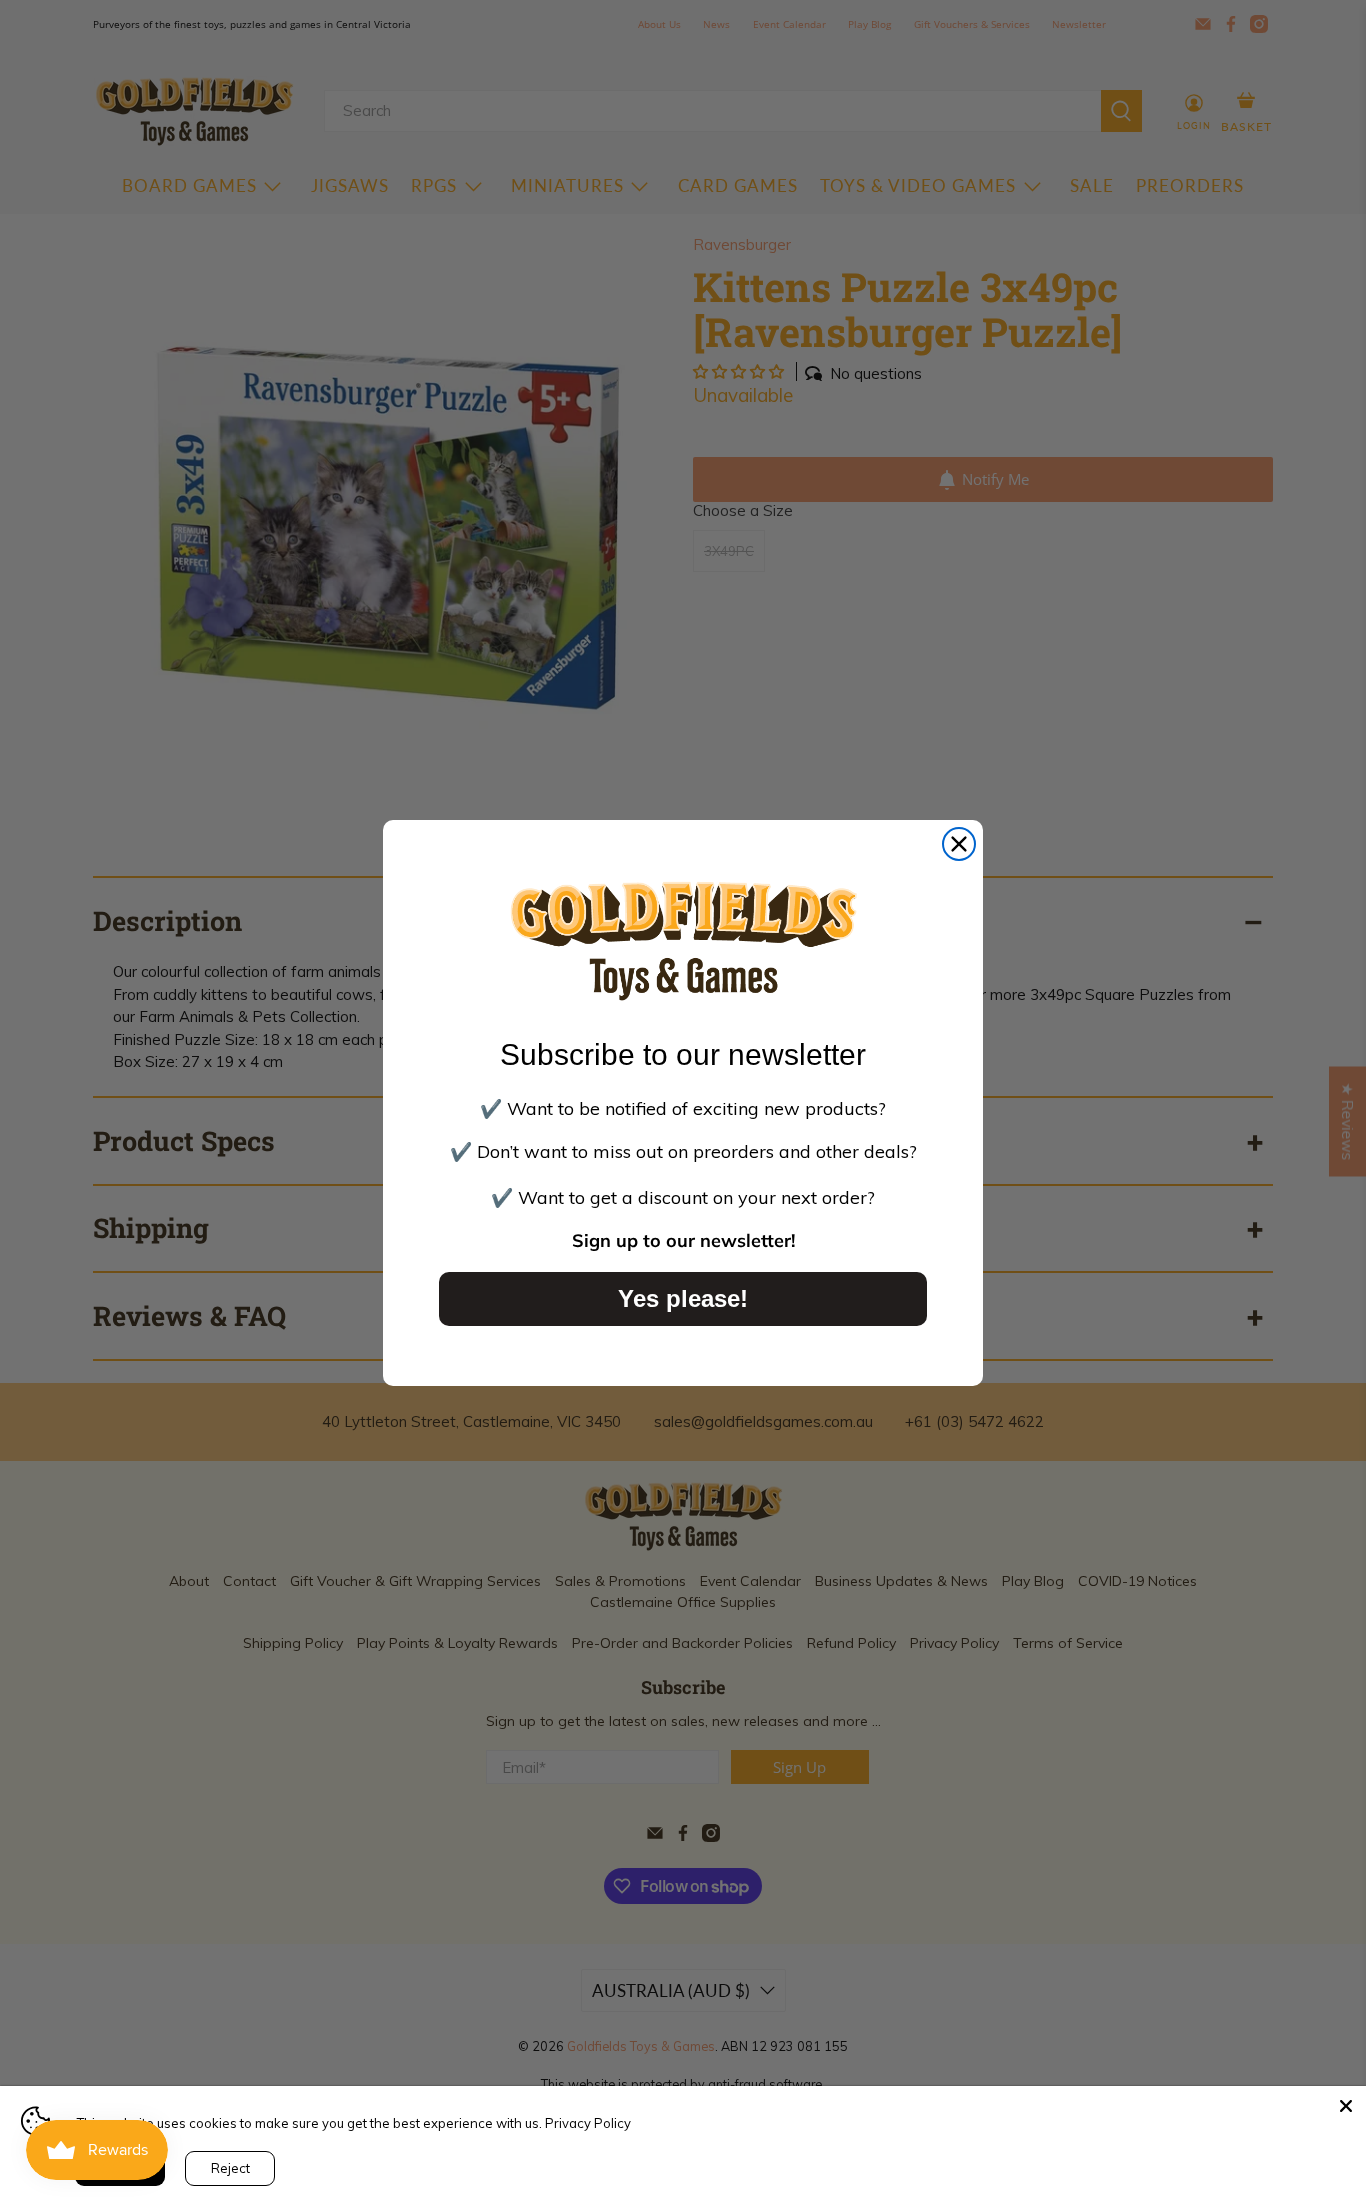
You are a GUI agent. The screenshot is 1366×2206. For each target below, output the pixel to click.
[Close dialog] (959, 844)
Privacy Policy (588, 2123)
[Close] (1346, 2106)
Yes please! (683, 1298)
